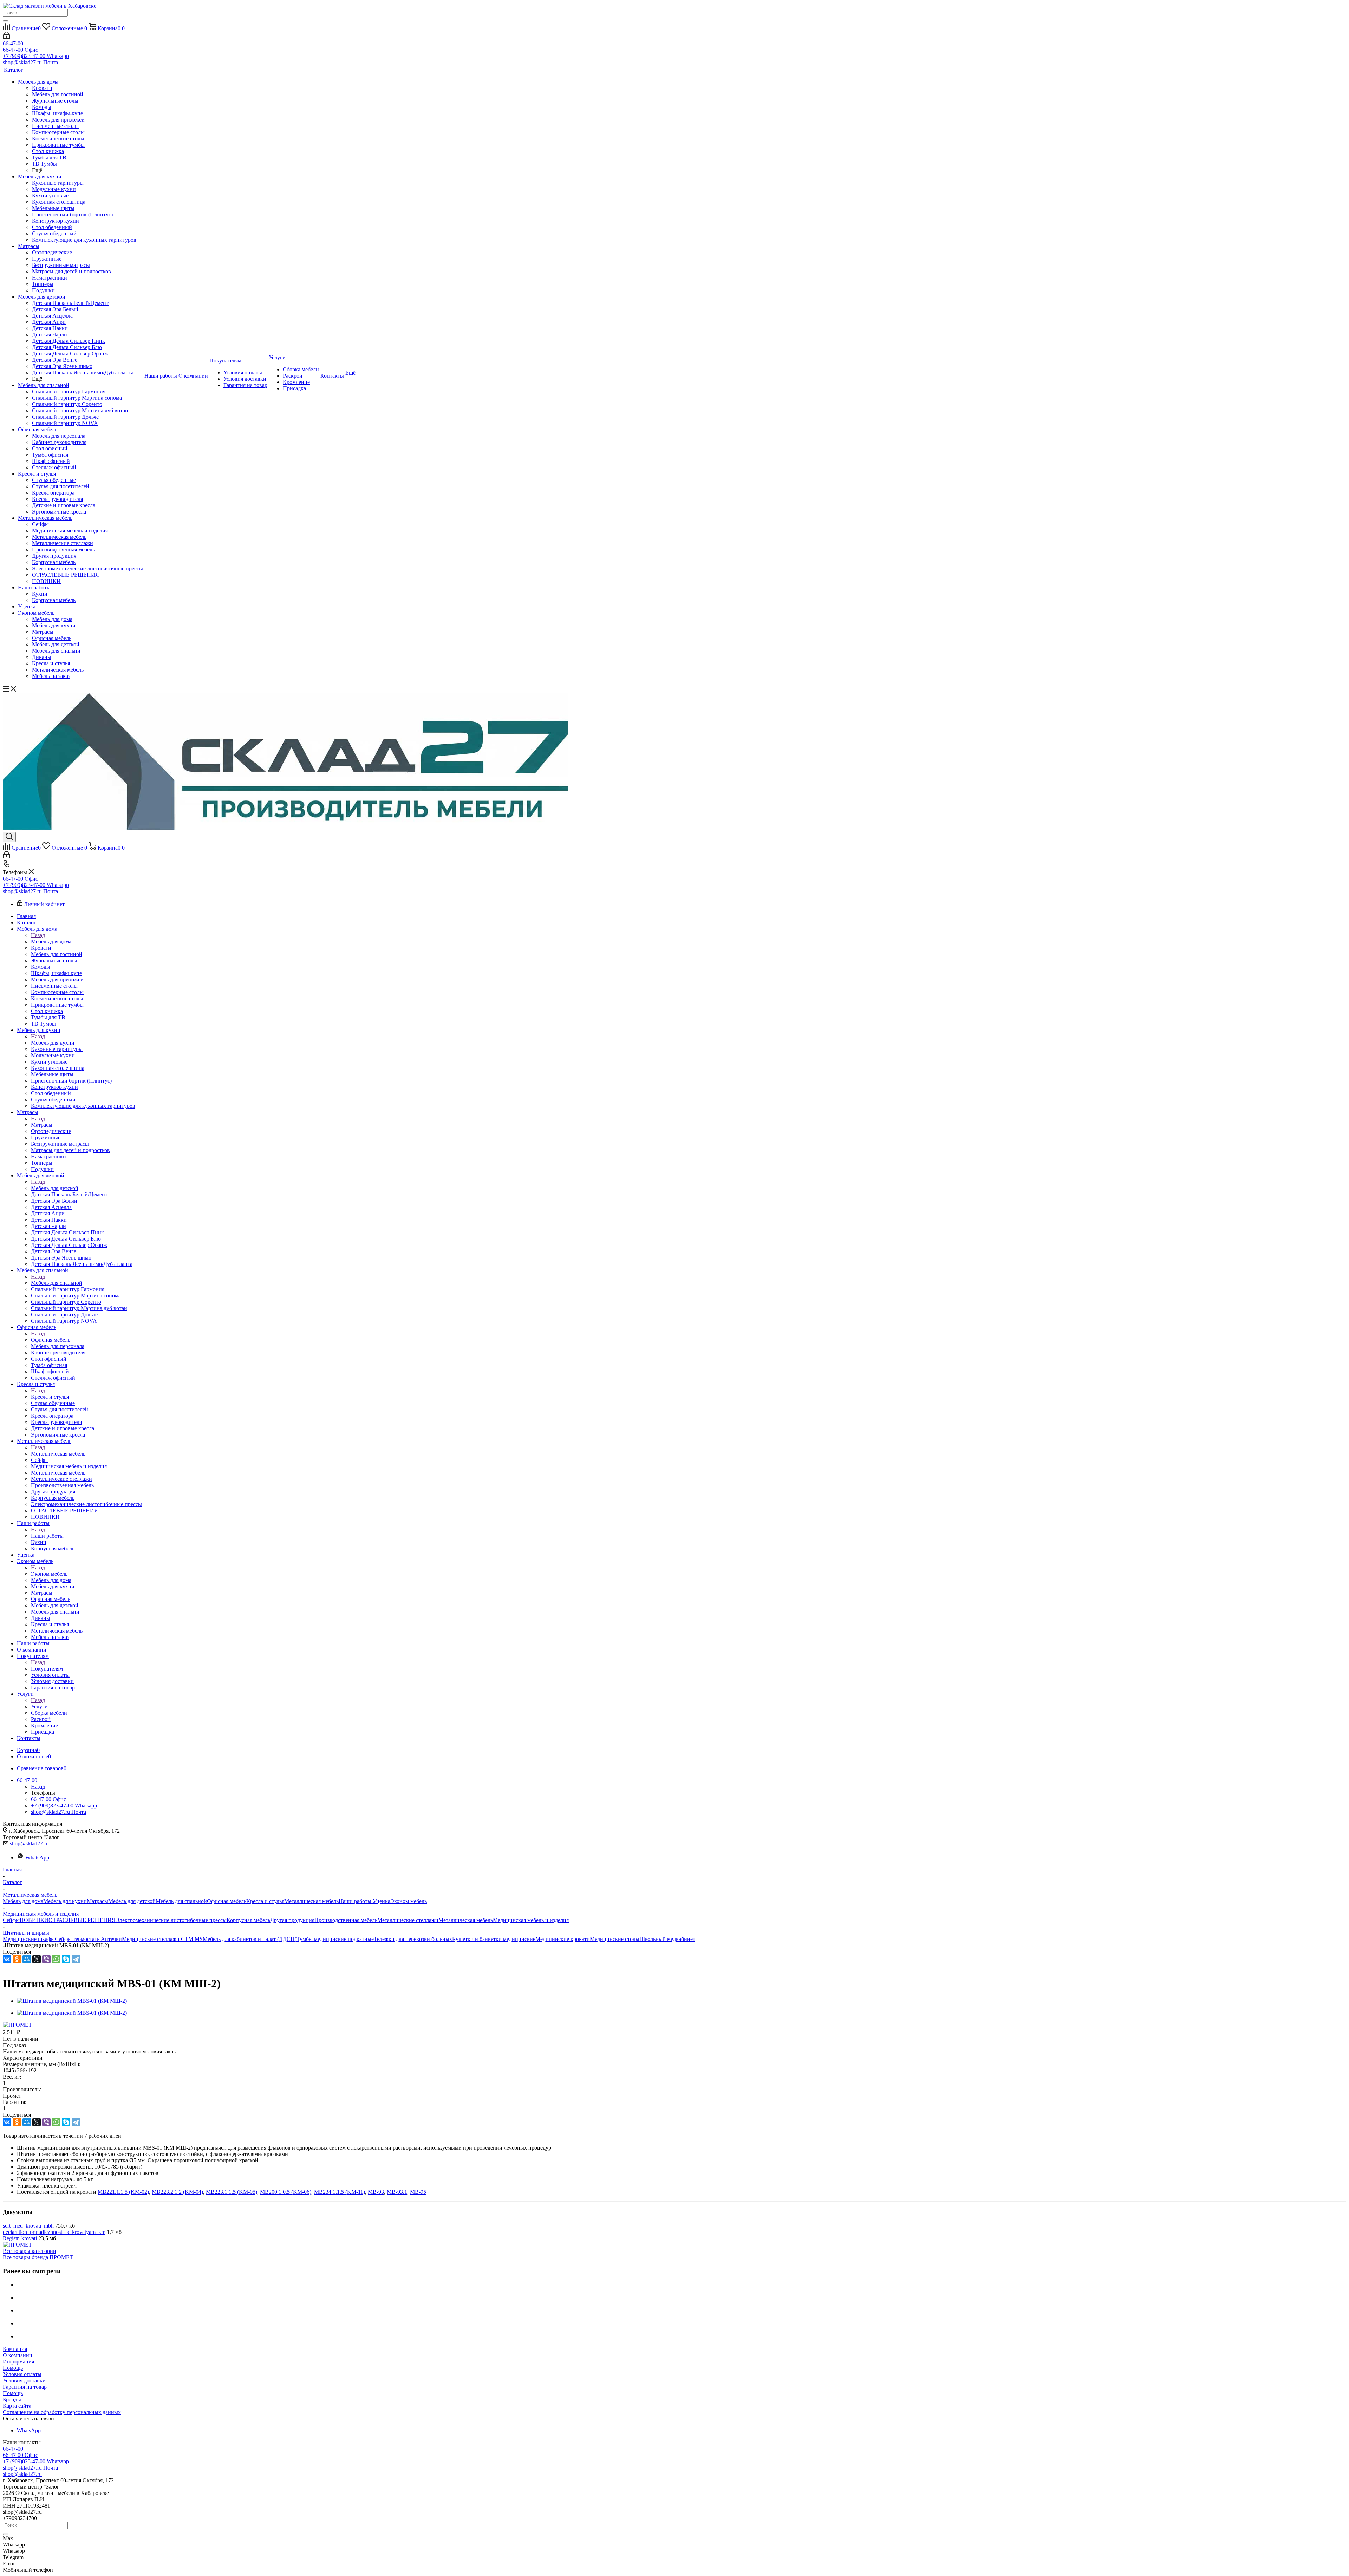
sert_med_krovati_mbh (28, 2226)
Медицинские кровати (563, 1939)
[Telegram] (76, 1959)
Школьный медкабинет (667, 1939)
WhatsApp (37, 1858)
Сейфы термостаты (78, 1939)
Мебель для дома (51, 942)
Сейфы (11, 1920)
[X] (37, 1959)
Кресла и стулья (50, 1397)
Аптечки (111, 1939)
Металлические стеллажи (408, 1920)
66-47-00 (13, 43)
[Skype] (66, 1959)
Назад (38, 935)
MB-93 (376, 2192)
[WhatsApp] (56, 1959)
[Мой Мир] (27, 1959)
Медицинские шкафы (29, 1939)
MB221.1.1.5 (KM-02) (123, 2192)
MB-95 (418, 2192)
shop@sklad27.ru (29, 1843)
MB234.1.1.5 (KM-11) (340, 2192)
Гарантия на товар (25, 2387)
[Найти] (6, 21)
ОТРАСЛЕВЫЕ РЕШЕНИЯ (82, 1920)
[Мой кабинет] (6, 37)
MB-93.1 (397, 2192)
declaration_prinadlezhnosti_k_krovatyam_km (54, 2232)
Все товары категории (30, 2251)
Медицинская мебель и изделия (531, 1920)
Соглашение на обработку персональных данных (62, 2412)
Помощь (13, 2368)
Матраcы (42, 1125)
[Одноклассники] (17, 1959)
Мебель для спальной (57, 1283)
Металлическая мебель (58, 1454)
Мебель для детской (55, 1188)
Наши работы (47, 1536)
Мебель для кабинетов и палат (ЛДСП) (250, 1939)
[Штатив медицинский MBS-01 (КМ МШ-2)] (72, 2001)
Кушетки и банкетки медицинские (494, 1939)
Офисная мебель (51, 1340)
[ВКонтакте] (7, 1959)
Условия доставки (24, 2381)
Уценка (382, 1901)
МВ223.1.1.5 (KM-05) (232, 2192)
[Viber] (46, 1959)
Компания (15, 2349)
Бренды (12, 2400)
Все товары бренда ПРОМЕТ (38, 2257)
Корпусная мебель (248, 1920)
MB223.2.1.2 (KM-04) (177, 2192)
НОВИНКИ (34, 1920)
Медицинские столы (615, 1939)
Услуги (39, 1707)
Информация (18, 2362)
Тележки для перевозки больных (413, 1939)
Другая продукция (292, 1920)
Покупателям (47, 1669)
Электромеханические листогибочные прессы (171, 1920)
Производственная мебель (346, 1920)
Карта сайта (17, 2406)
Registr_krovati (20, 2238)
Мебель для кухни (53, 1043)
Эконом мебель (49, 1574)
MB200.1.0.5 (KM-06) (286, 2192)
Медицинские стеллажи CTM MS (162, 1939)
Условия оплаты (22, 2374)
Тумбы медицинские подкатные (335, 1939)
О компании (18, 2355)
